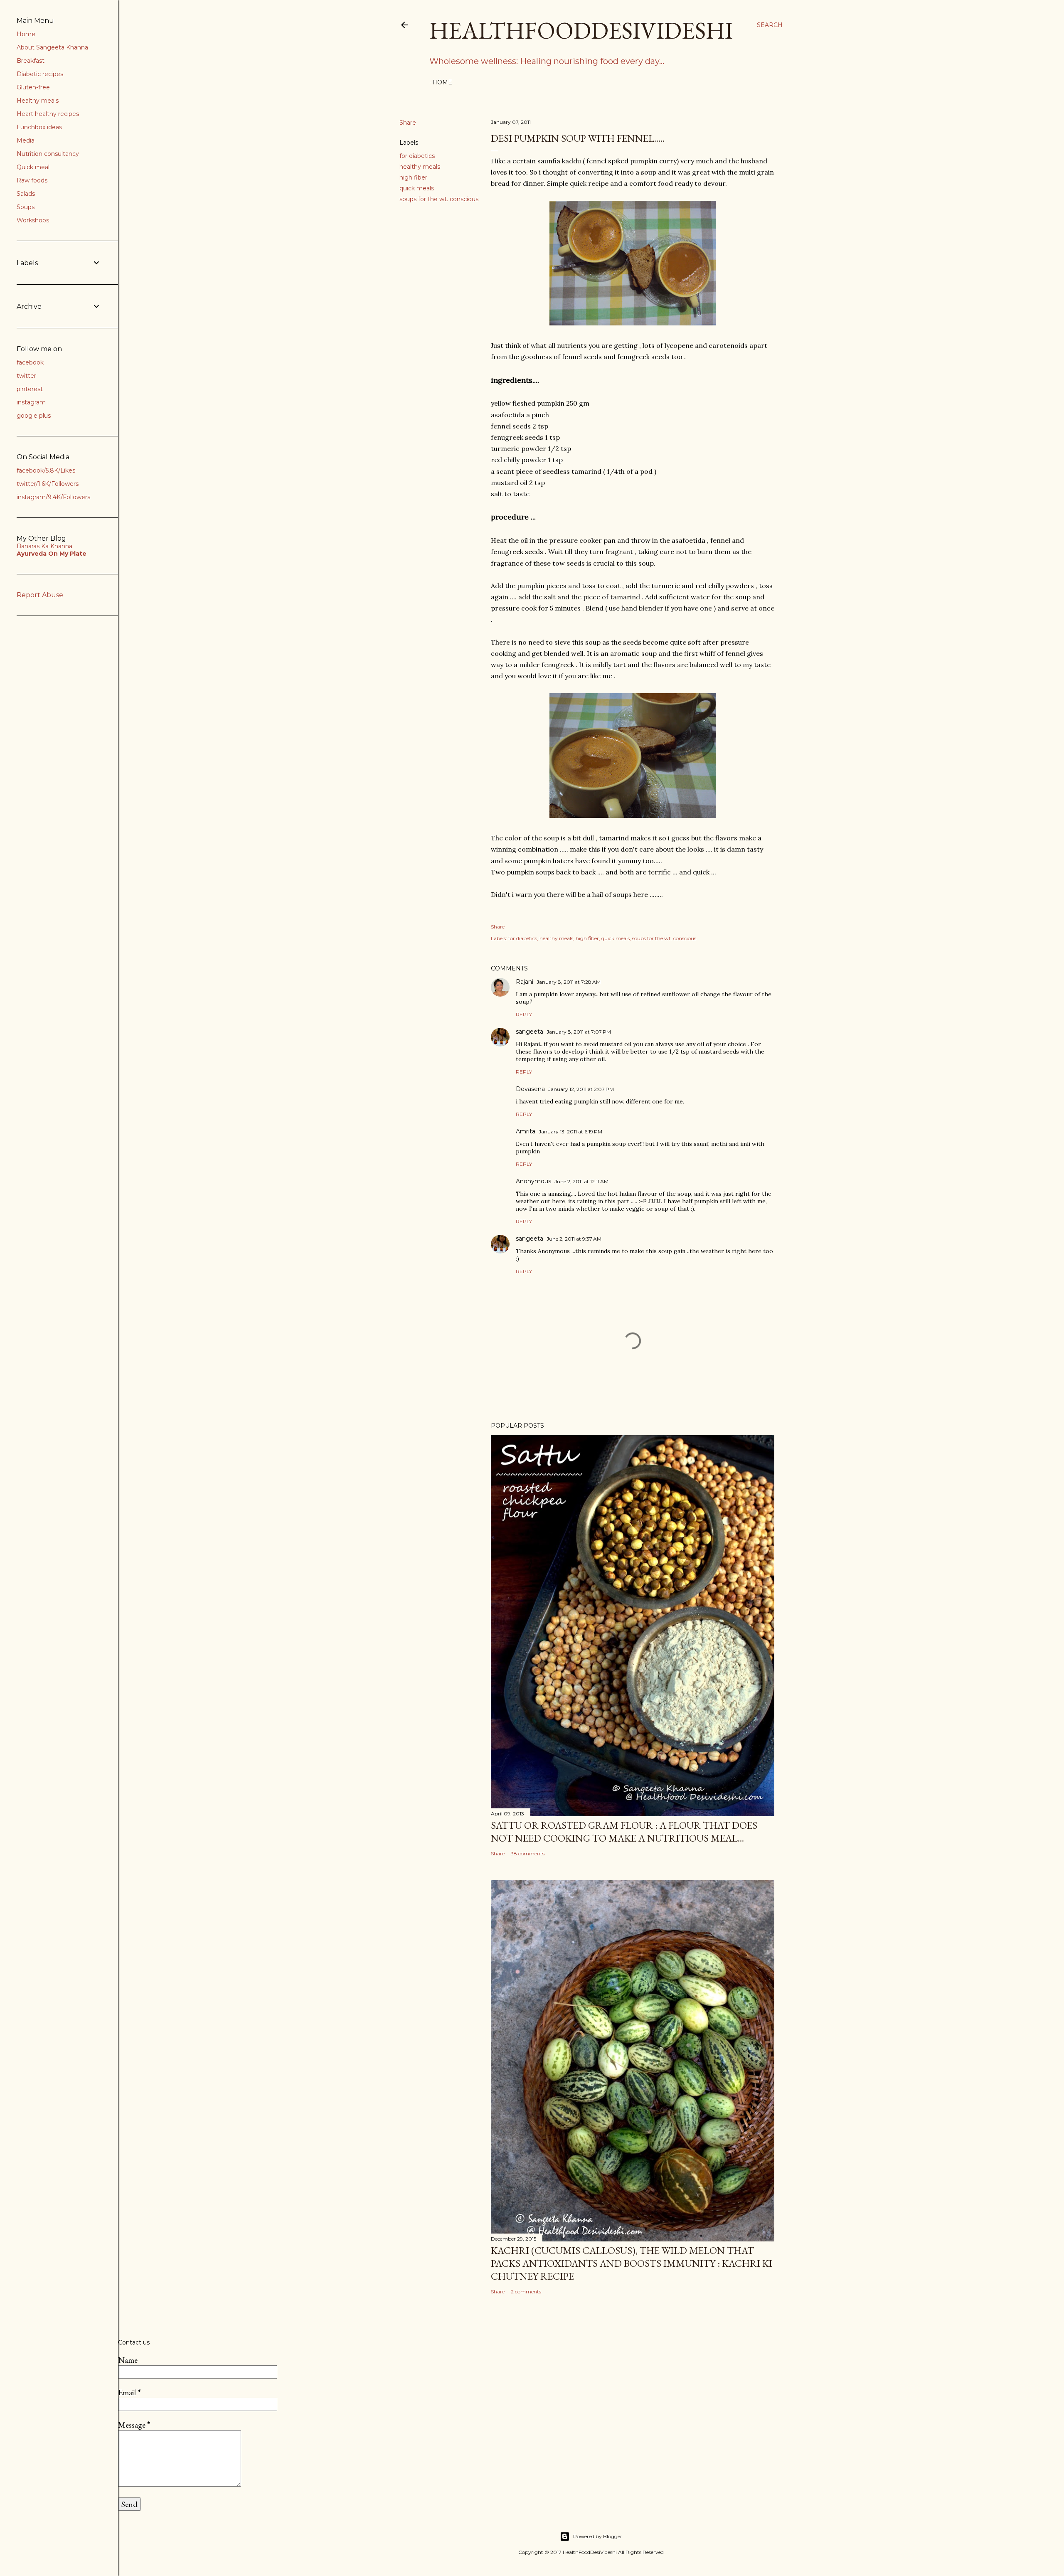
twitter (26, 376)
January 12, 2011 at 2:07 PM (581, 1089)
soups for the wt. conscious (439, 199)
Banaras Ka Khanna (44, 546)
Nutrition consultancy (48, 154)
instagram (31, 402)
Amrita (526, 1131)
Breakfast (31, 61)
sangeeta (530, 1032)
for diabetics (417, 156)
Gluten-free (33, 87)
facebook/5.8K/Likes (46, 470)
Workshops (33, 220)
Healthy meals (38, 101)
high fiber (413, 177)
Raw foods (32, 180)
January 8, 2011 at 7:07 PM (579, 1032)
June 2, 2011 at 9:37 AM (574, 1239)
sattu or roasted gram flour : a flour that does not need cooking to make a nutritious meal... (624, 1832)
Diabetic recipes (40, 74)
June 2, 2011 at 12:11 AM (581, 1181)
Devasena (530, 1089)
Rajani (525, 982)
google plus (34, 416)
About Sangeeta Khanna (52, 47)
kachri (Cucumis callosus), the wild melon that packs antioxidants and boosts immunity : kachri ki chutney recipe (632, 2263)
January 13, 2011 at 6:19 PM (570, 1132)
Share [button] (408, 123)
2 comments (526, 2292)
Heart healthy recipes (48, 114)
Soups (26, 207)
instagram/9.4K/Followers (53, 497)
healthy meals (420, 167)
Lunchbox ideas (39, 127)
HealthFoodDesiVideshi (581, 30)
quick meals (417, 188)
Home (442, 82)
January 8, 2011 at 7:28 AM (569, 982)
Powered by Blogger (598, 2536)
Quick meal (33, 167)
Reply (524, 1014)
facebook (30, 362)
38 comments (528, 1853)
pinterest (30, 389)
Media (26, 140)
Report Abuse (40, 595)
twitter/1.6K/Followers (48, 484)
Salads (26, 194)
